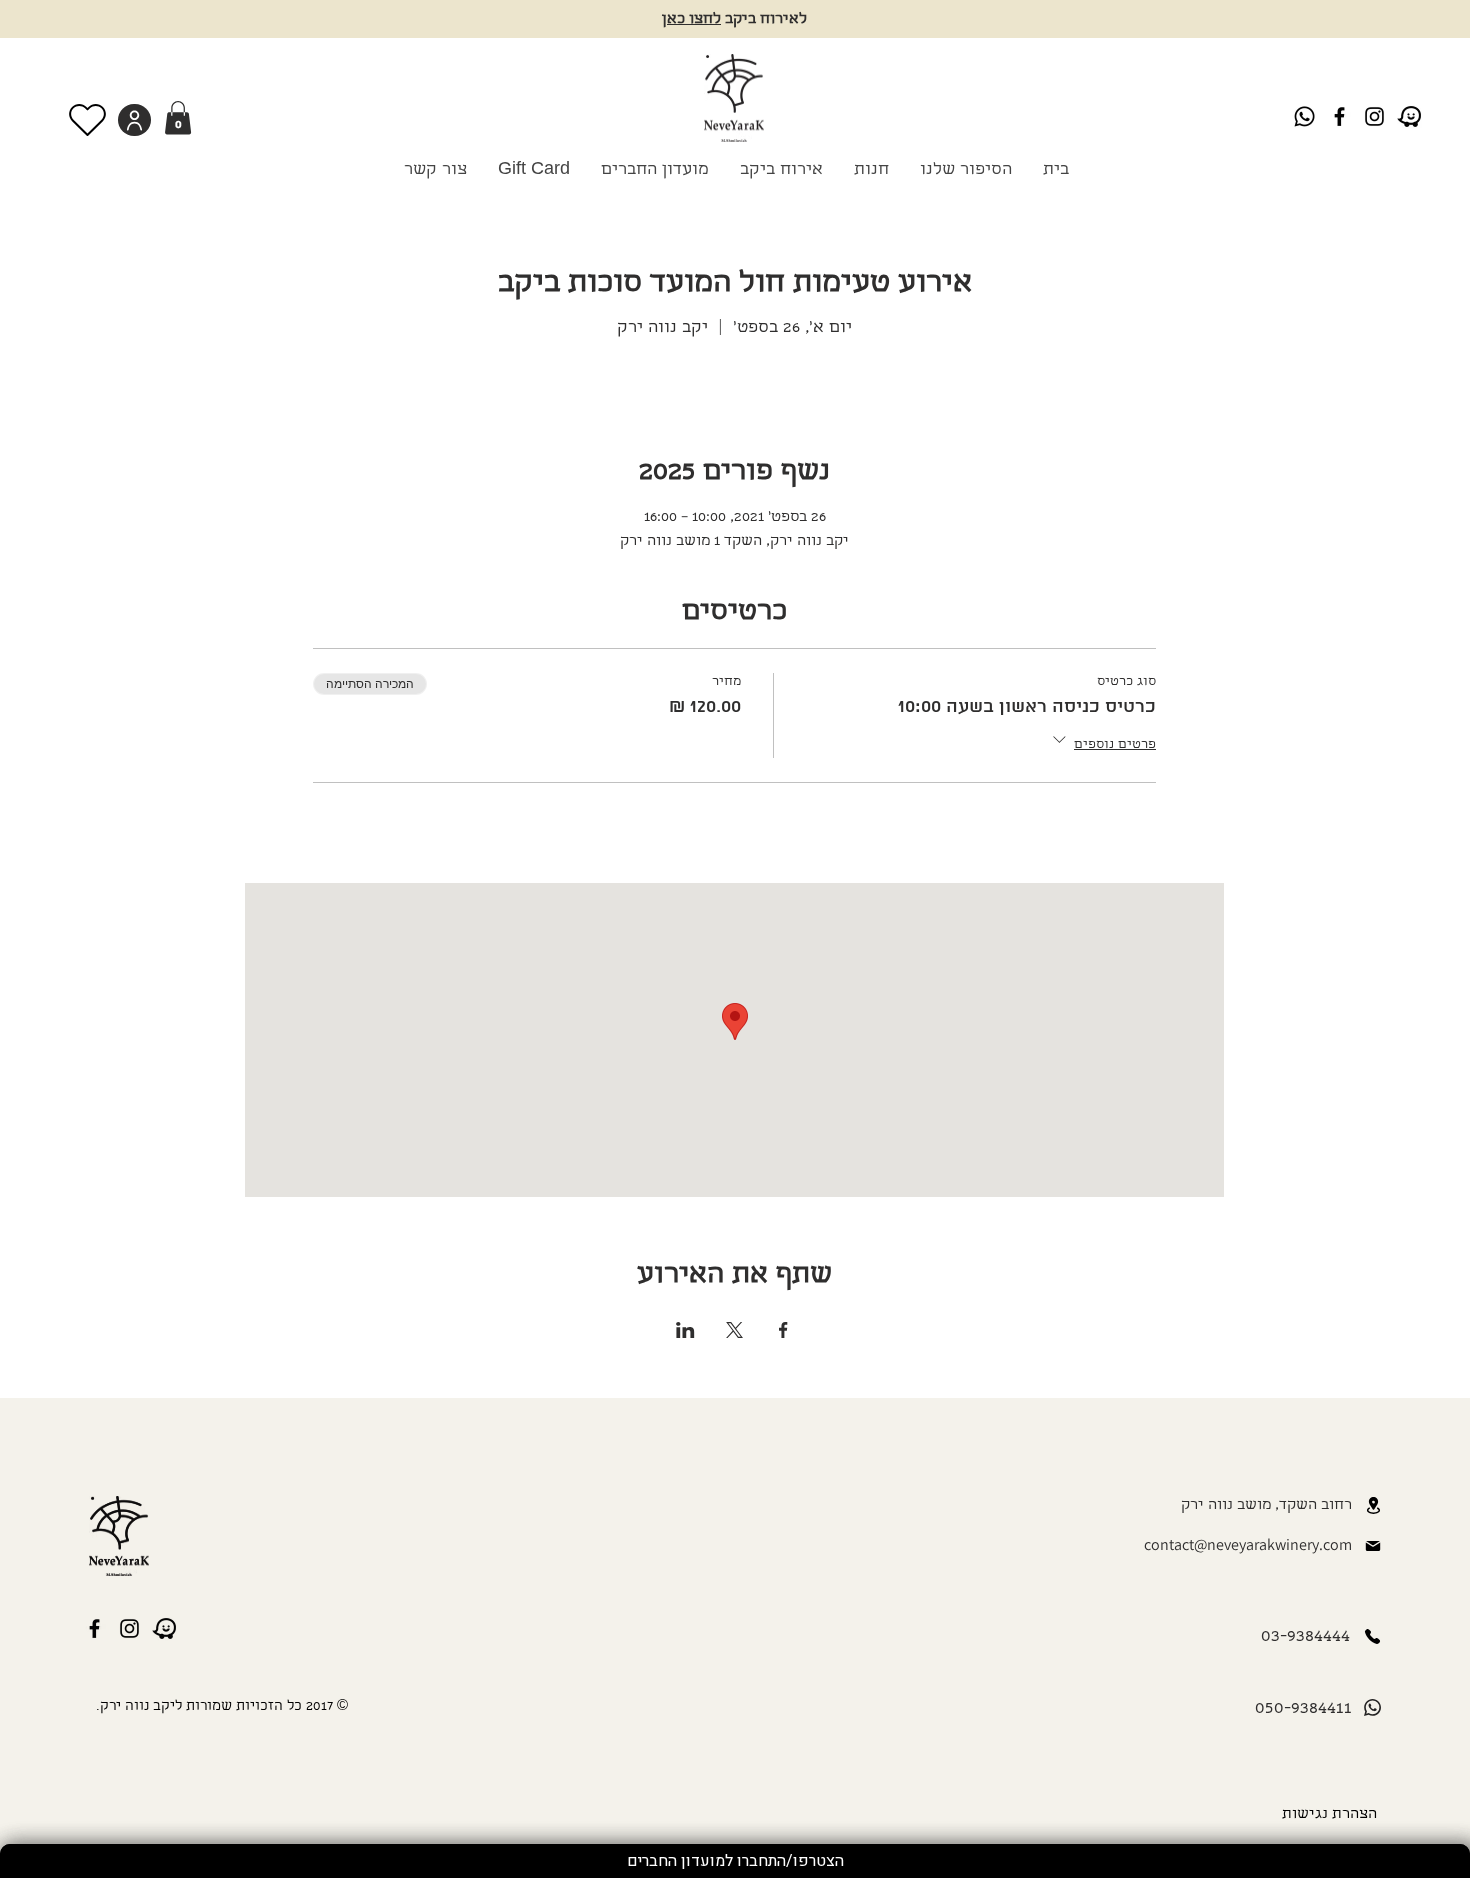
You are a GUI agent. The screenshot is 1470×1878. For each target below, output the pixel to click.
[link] (178, 117)
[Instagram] (1374, 116)
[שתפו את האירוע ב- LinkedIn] (685, 1330)
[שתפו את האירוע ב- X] (734, 1330)
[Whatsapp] (1304, 116)
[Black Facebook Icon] (1339, 116)
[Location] (1373, 1505)
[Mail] (1373, 1546)
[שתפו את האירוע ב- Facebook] (783, 1330)
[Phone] (1372, 1636)
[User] (134, 120)
